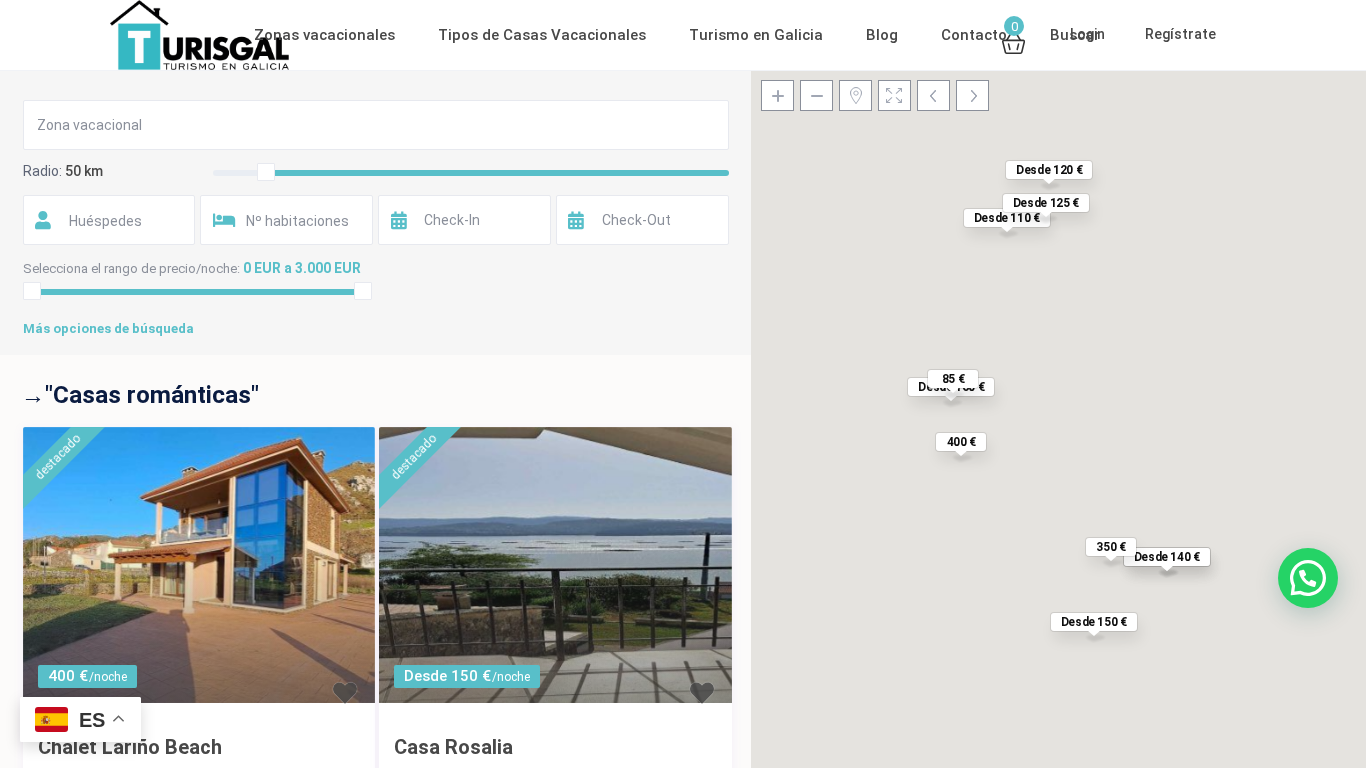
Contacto (974, 35)
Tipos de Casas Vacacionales (542, 35)
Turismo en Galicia (756, 35)
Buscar (1075, 35)
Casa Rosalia (453, 747)
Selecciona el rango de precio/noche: (131, 268)
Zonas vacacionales (324, 35)
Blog (882, 35)
